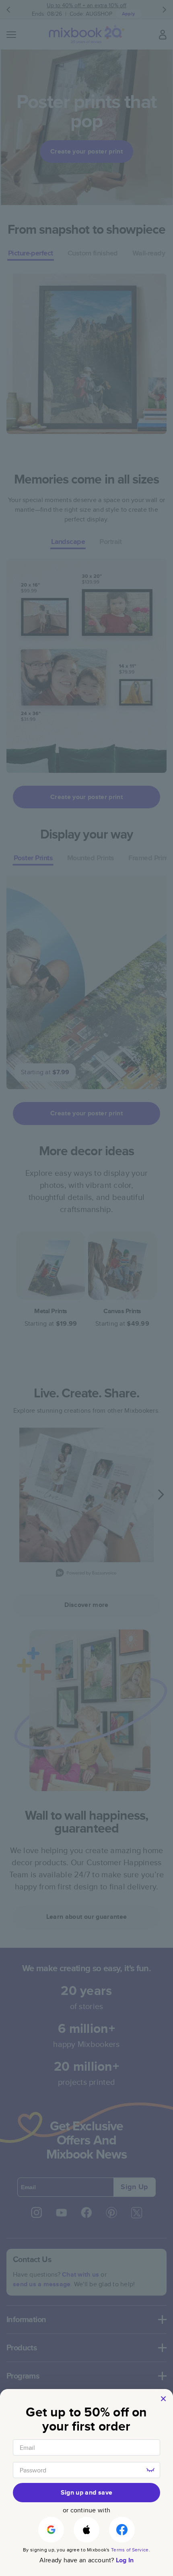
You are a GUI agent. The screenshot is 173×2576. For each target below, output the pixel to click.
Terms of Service (130, 2550)
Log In (125, 2560)
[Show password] (150, 2470)
